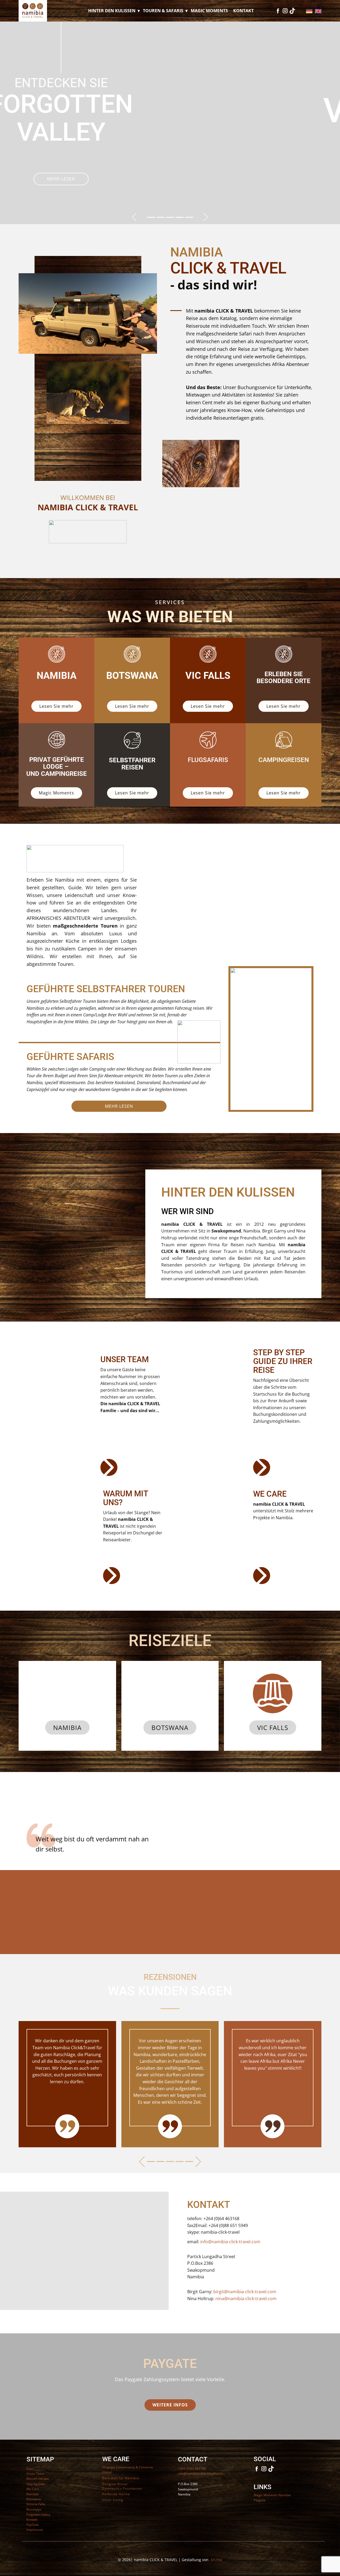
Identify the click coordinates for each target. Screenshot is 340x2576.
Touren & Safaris (163, 11)
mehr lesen (169, 162)
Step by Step (35, 2484)
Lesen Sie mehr (56, 706)
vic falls (273, 1727)
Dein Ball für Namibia (121, 2478)
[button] (134, 217)
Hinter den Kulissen (112, 11)
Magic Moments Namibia (272, 2495)
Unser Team (35, 2474)
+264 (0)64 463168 (192, 2468)
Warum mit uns (38, 2479)
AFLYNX (216, 2560)
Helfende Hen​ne (116, 2494)
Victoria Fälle (36, 2504)
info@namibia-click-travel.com (230, 2242)
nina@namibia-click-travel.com (246, 2299)
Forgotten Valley (38, 2514)
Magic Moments (209, 11)
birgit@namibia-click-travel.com (245, 2292)
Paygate (260, 2500)
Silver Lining (113, 2500)
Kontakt (243, 11)
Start (30, 2468)
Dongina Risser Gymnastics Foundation (122, 2486)
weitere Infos (170, 2405)
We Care (33, 2489)
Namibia (67, 1727)
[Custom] (292, 11)
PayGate (33, 2525)
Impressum (35, 2530)
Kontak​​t (32, 2520)
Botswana (170, 1727)
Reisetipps (34, 2509)
